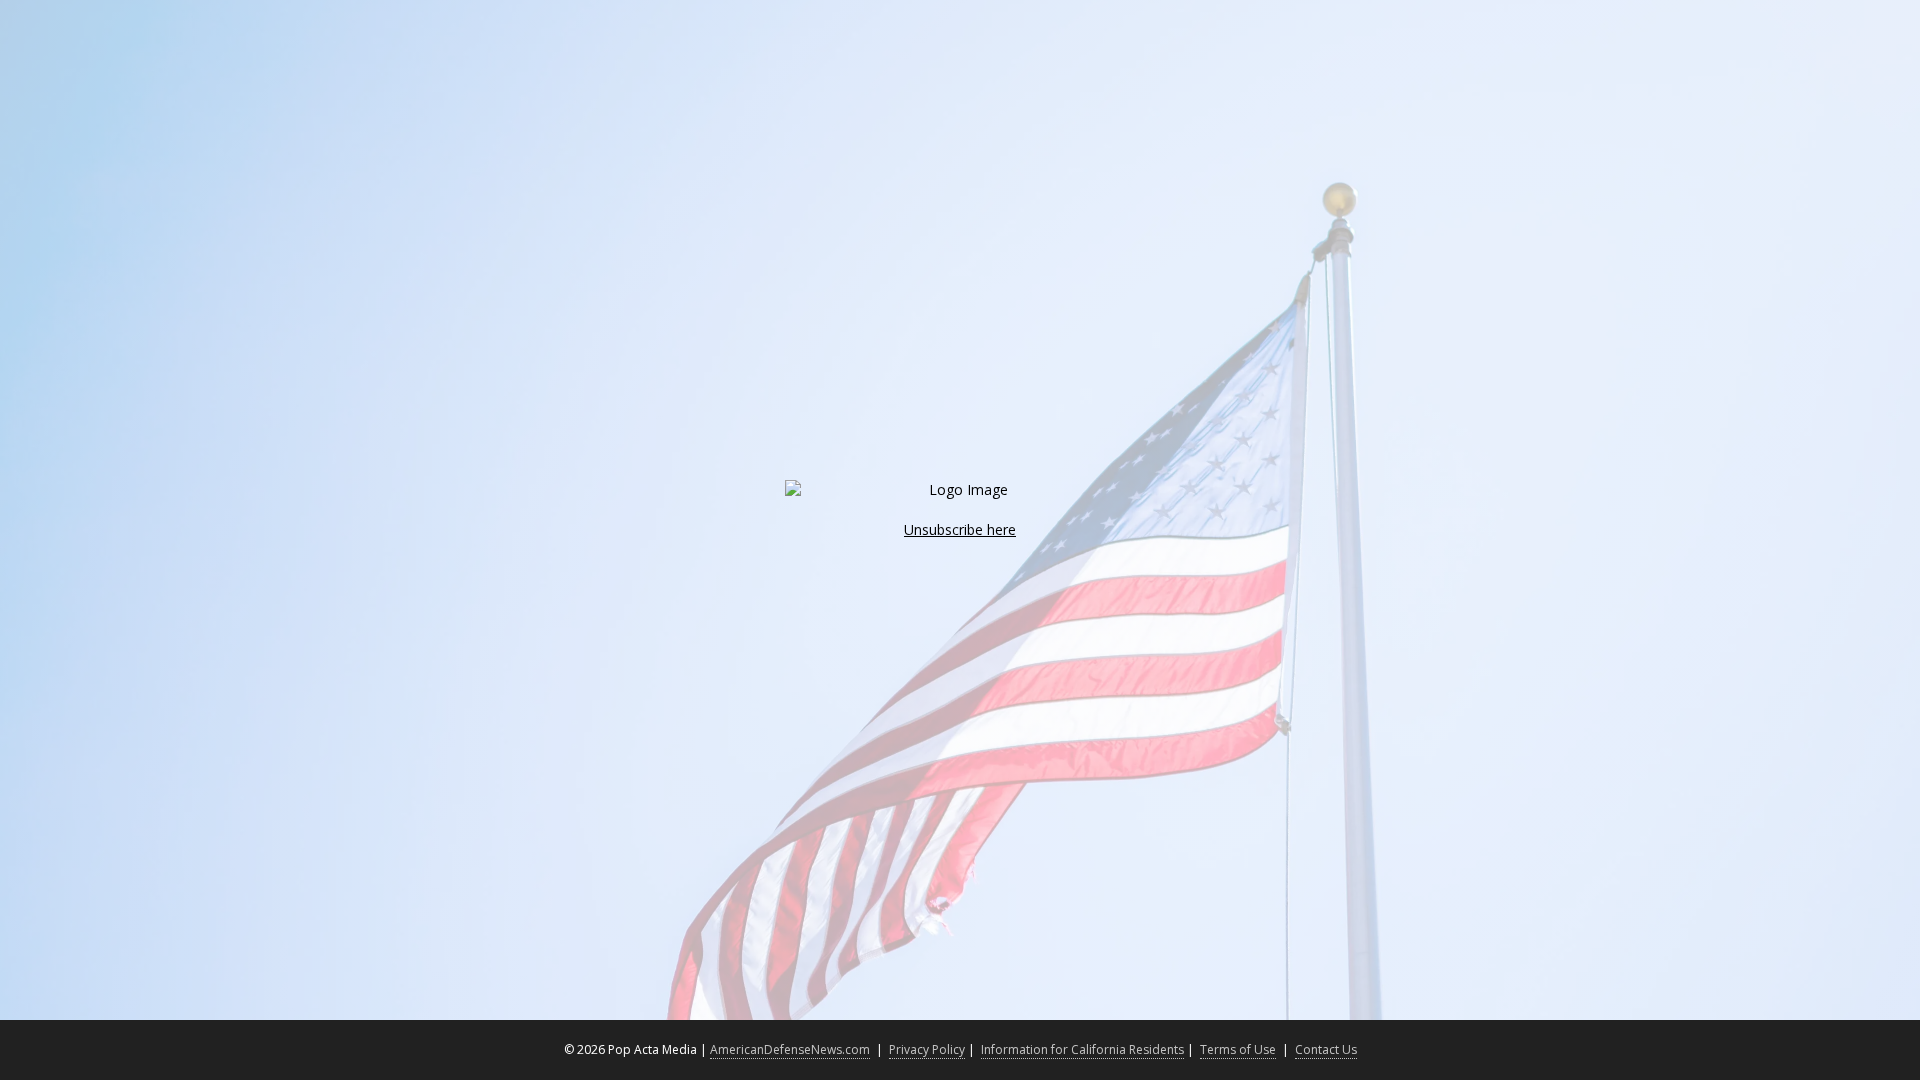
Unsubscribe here (960, 529)
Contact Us (1326, 1049)
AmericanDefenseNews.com (790, 1049)
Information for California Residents (1082, 1049)
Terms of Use (1238, 1049)
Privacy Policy (927, 1049)
